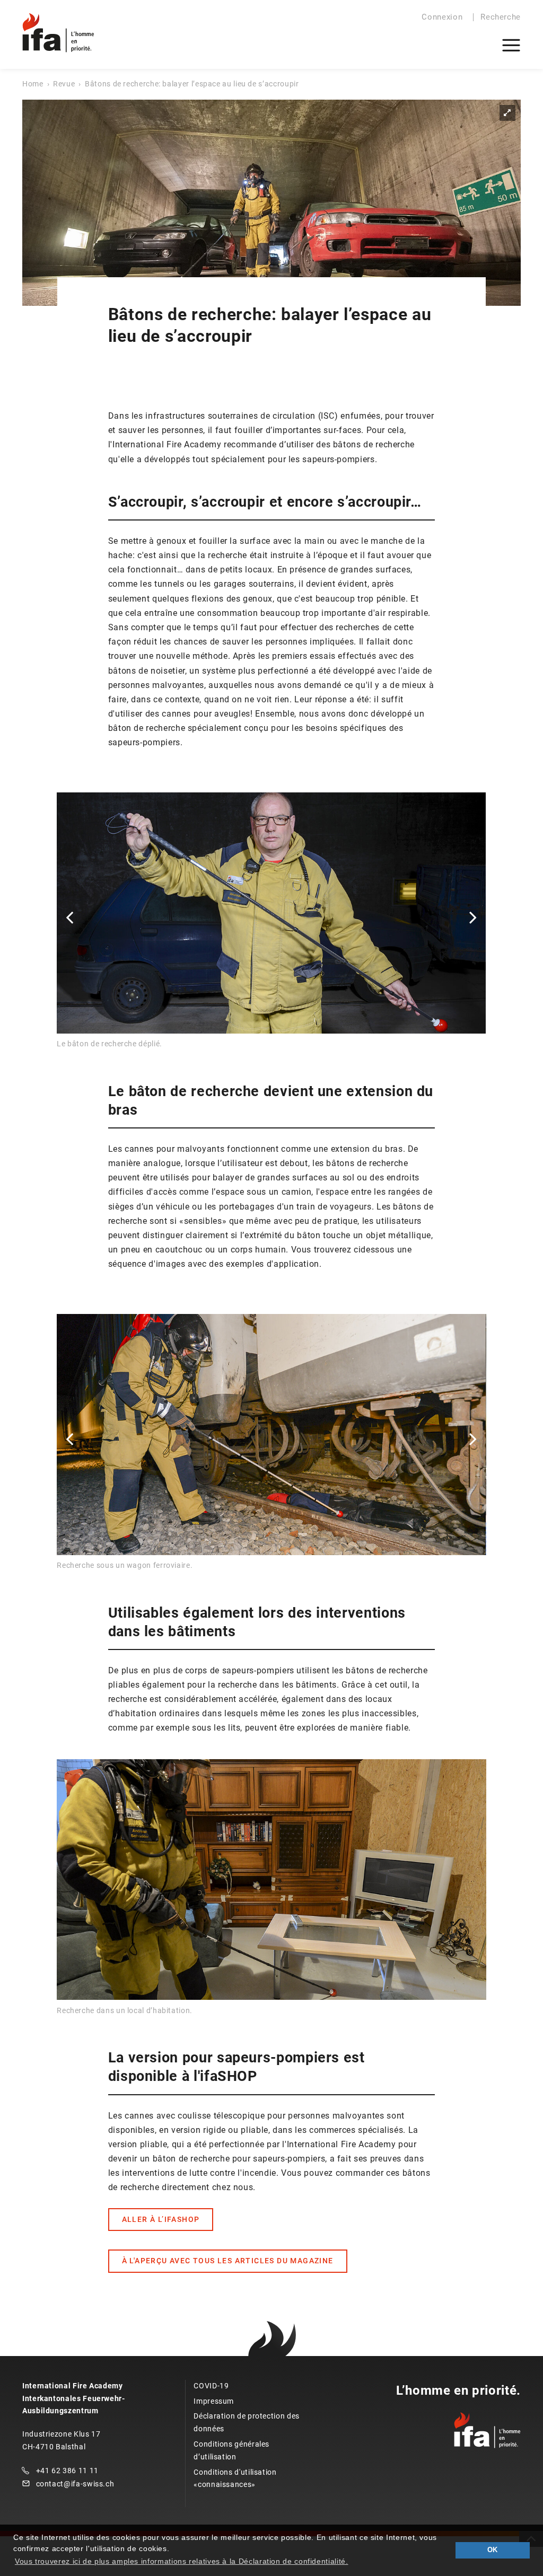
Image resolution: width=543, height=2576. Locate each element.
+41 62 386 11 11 (67, 2471)
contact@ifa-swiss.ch (75, 2484)
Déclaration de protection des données (247, 2422)
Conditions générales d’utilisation (231, 2450)
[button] (69, 917)
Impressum (214, 2401)
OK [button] (493, 2550)
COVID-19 (211, 2386)
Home (33, 84)
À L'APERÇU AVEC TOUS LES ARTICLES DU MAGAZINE (228, 2261)
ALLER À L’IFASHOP (161, 2219)
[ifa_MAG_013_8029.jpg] (271, 203)
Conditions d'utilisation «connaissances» (235, 2478)
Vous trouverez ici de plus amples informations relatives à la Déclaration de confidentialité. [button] (182, 2561)
